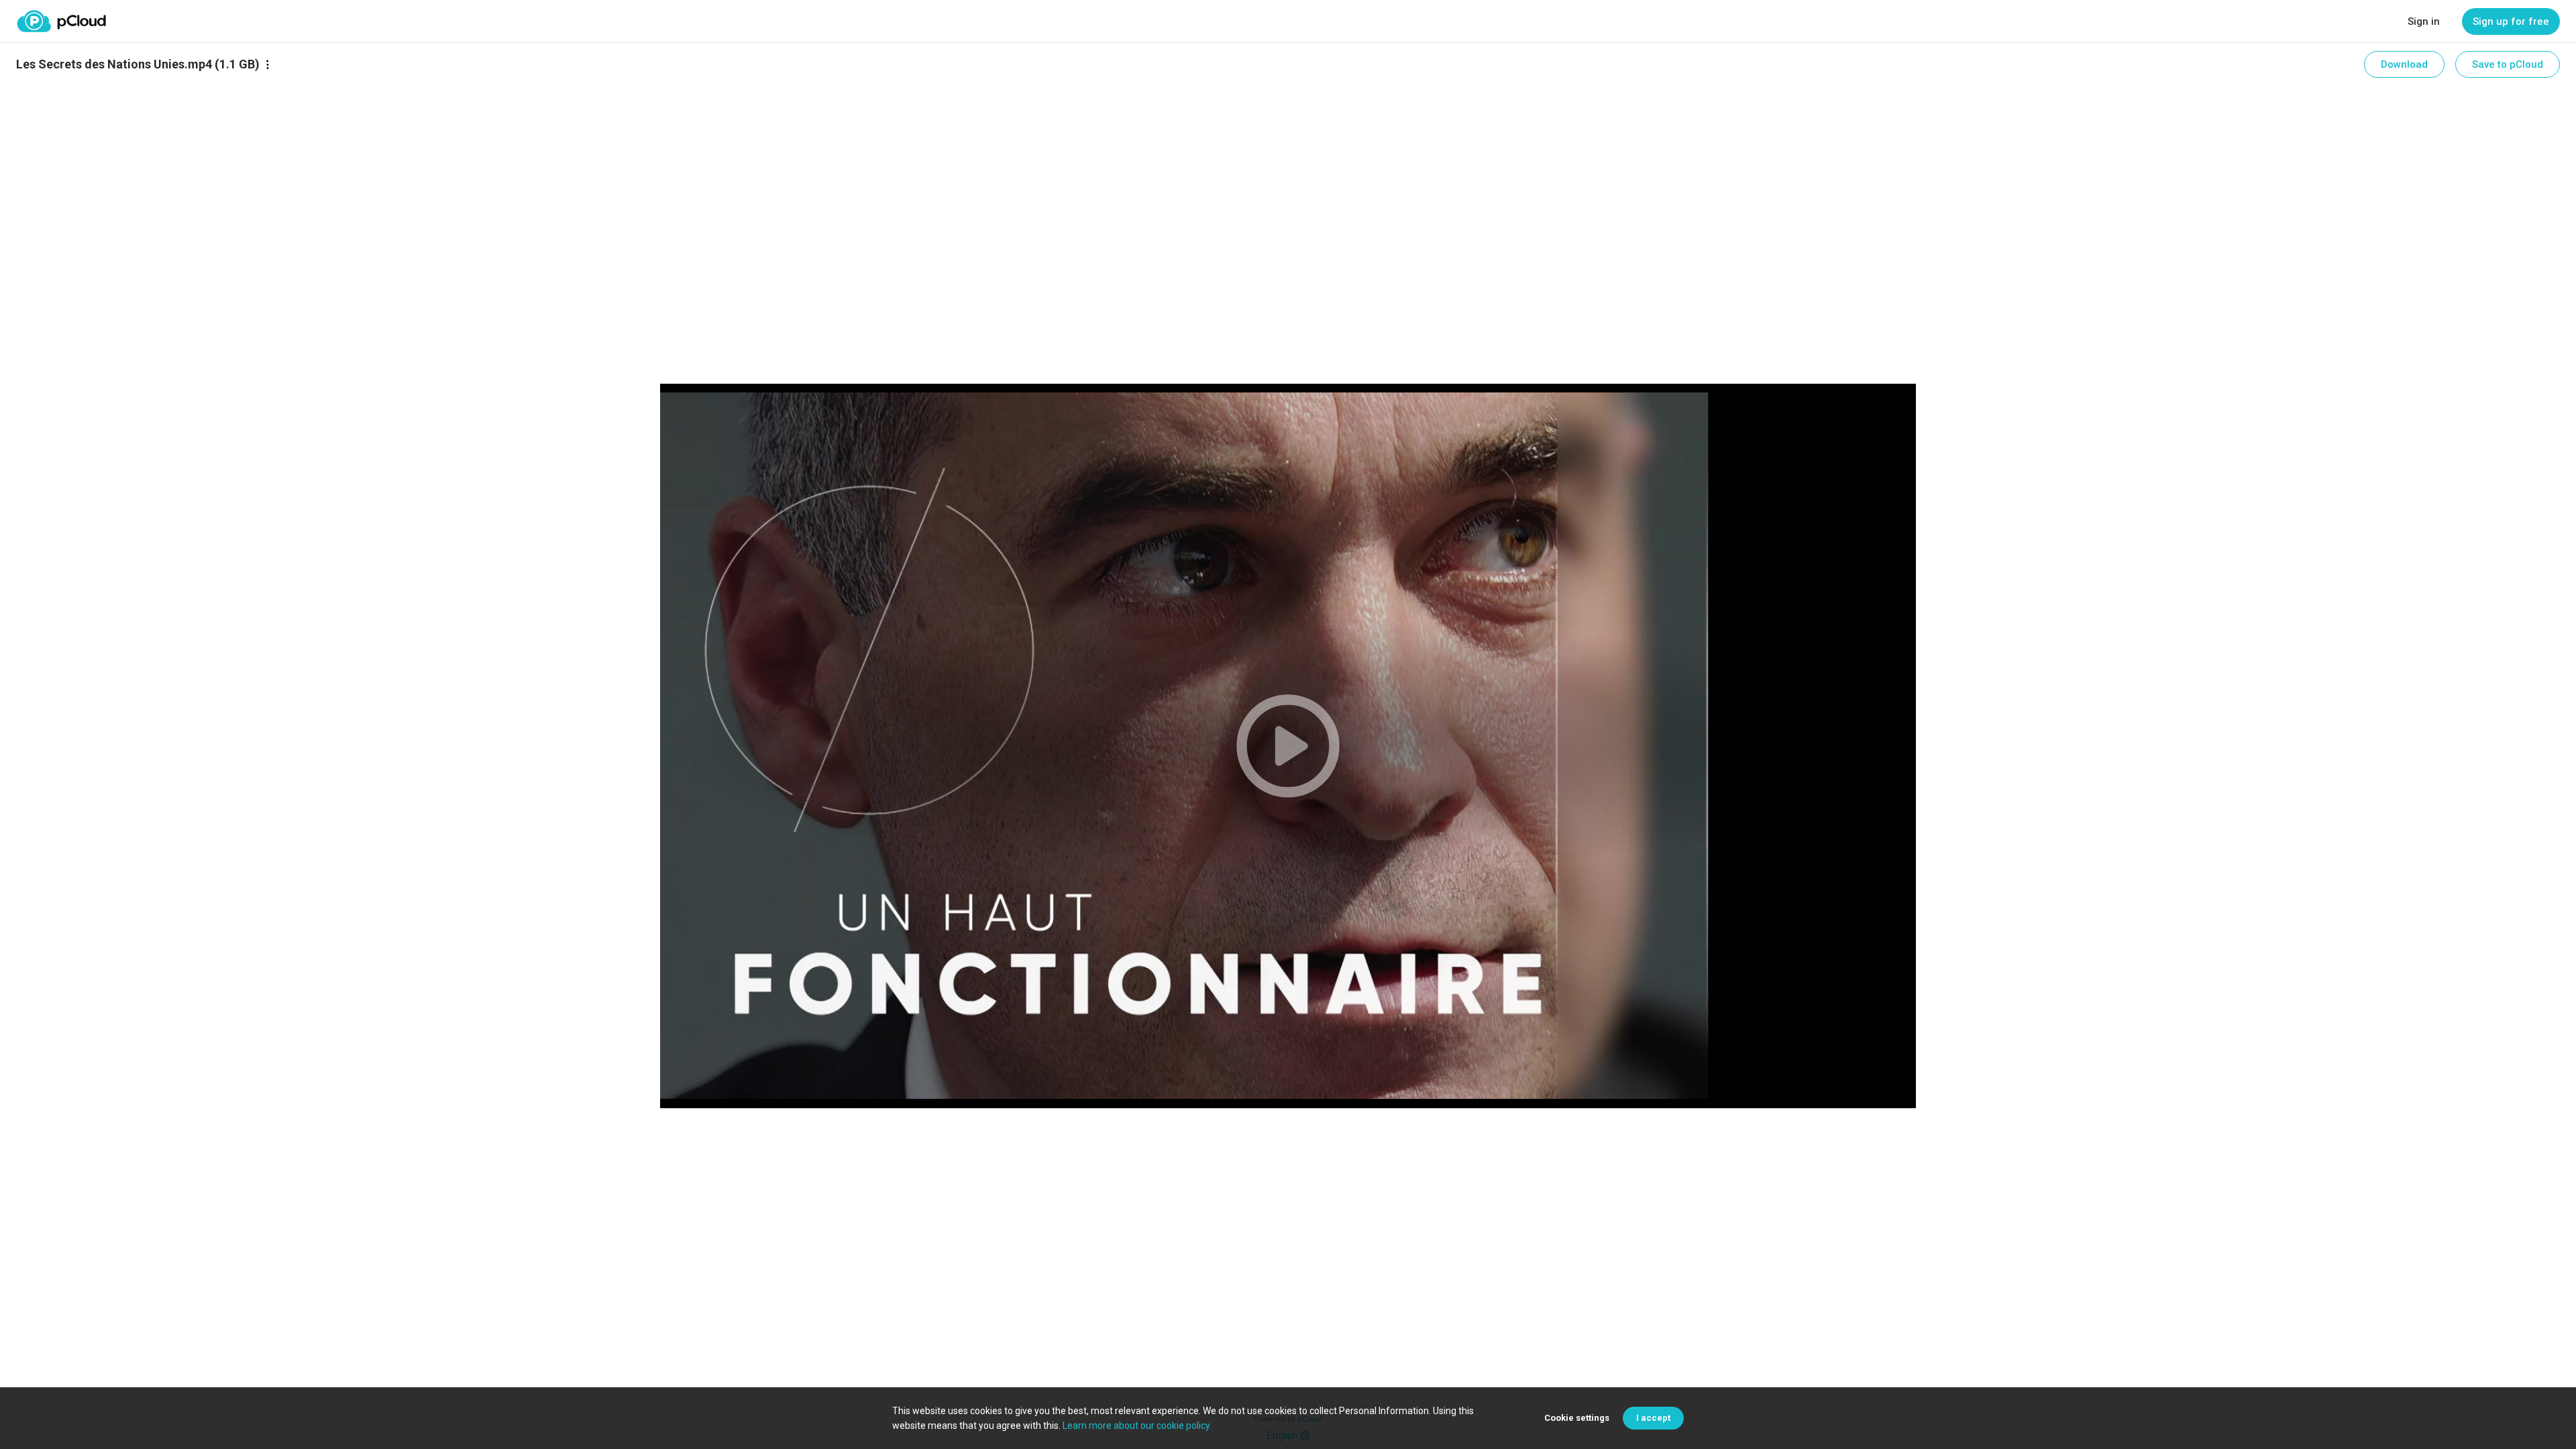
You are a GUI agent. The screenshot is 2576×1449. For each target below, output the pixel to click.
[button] (1288, 746)
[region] (1288, 746)
